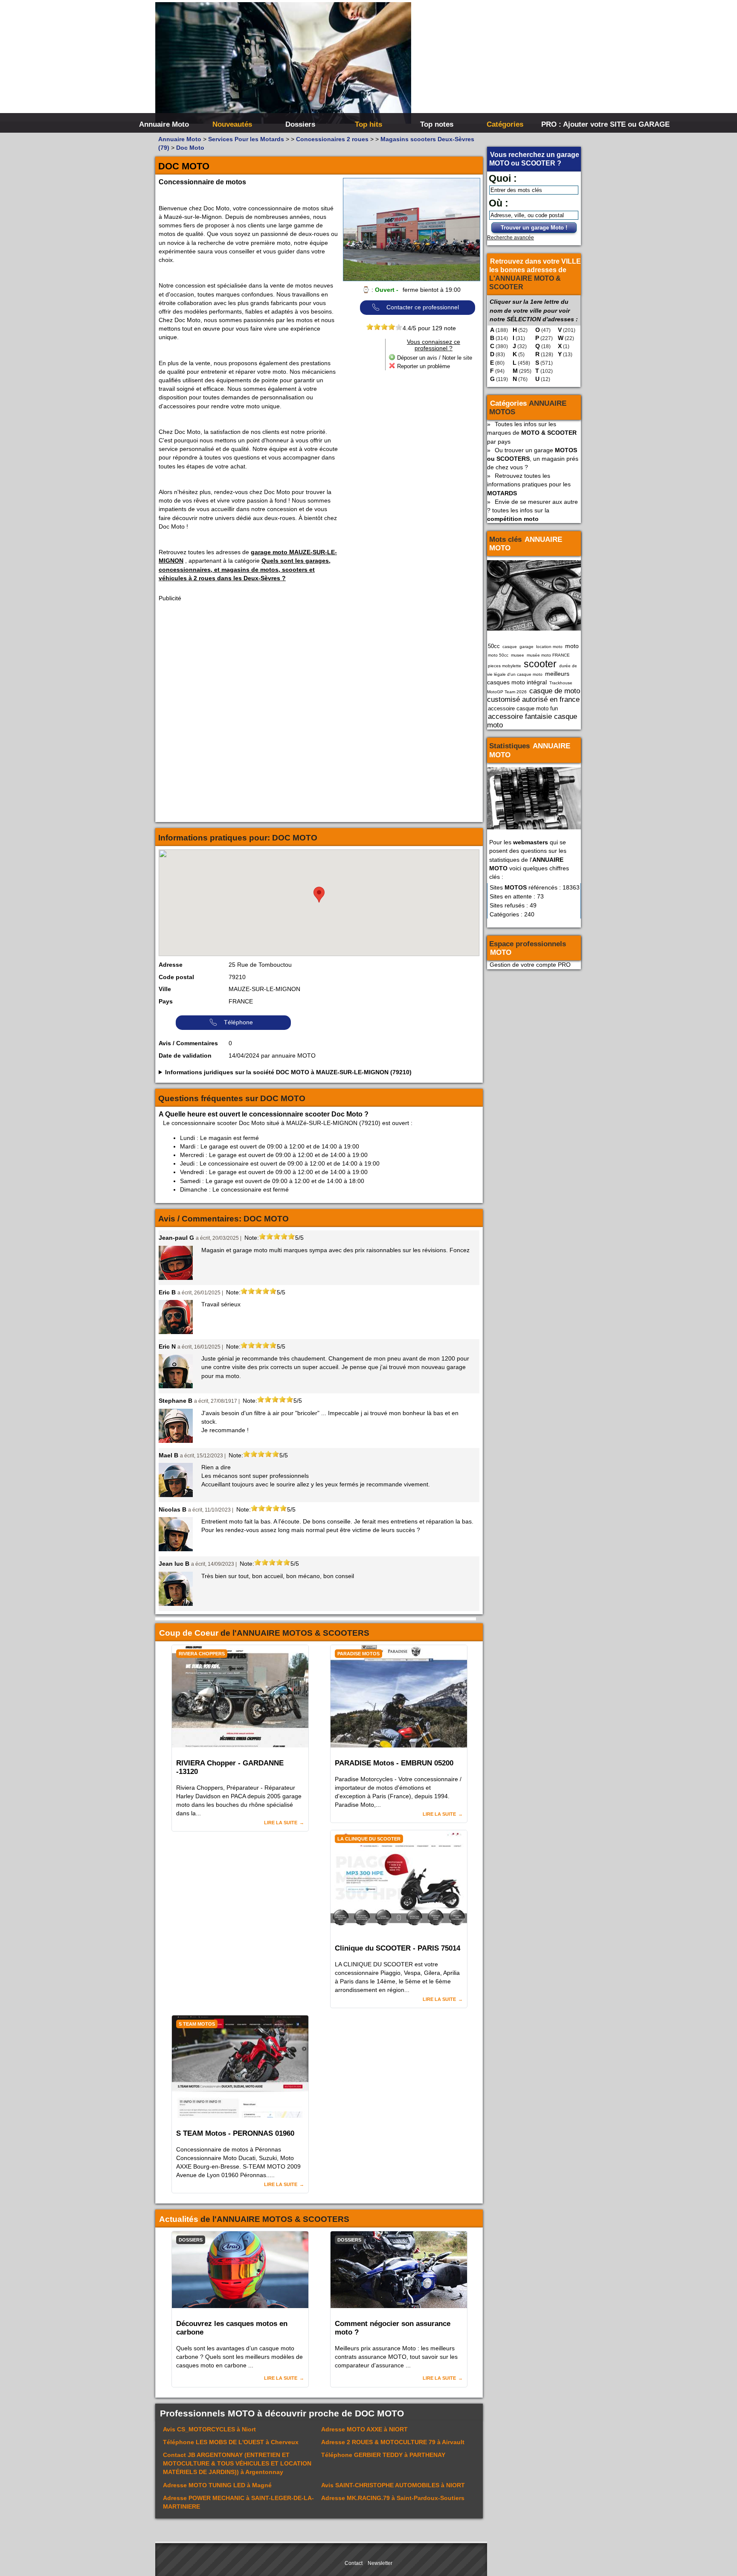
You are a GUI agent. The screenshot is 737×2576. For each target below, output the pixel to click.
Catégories (505, 124)
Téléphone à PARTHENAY (383, 2455)
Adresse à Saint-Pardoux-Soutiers (393, 2498)
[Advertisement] (496, 64)
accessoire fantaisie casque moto (532, 721)
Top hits (368, 124)
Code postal (176, 977)
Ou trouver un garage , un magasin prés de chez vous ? (533, 459)
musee (518, 655)
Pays (166, 1001)
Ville (165, 989)
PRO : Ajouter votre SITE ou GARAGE (574, 124)
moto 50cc (498, 655)
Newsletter (380, 2563)
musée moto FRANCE (548, 655)
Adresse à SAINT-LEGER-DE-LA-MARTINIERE (238, 2502)
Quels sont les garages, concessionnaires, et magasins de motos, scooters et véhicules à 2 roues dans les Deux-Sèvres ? (245, 569)
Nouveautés (232, 124)
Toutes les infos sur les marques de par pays (532, 433)
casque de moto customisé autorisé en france (534, 695)
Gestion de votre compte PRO (530, 965)
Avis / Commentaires (188, 1043)
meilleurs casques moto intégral (528, 678)
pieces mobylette (505, 666)
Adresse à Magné (217, 2485)
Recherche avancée (511, 238)
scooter (540, 664)
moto (572, 646)
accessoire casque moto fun (523, 708)
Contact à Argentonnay (237, 2463)
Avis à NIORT (393, 2485)
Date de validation (185, 1055)
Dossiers (300, 124)
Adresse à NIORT (364, 2429)
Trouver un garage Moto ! (534, 228)
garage (527, 647)
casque (510, 647)
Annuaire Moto (164, 124)
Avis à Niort (209, 2429)
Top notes (437, 124)
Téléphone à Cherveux (231, 2442)
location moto (549, 647)
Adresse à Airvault (393, 2442)
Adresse (171, 965)
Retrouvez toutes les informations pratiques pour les (529, 484)
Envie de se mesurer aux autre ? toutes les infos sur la (532, 510)
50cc (494, 646)
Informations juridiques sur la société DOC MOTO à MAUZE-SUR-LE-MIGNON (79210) (288, 1072)
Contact (354, 2563)
